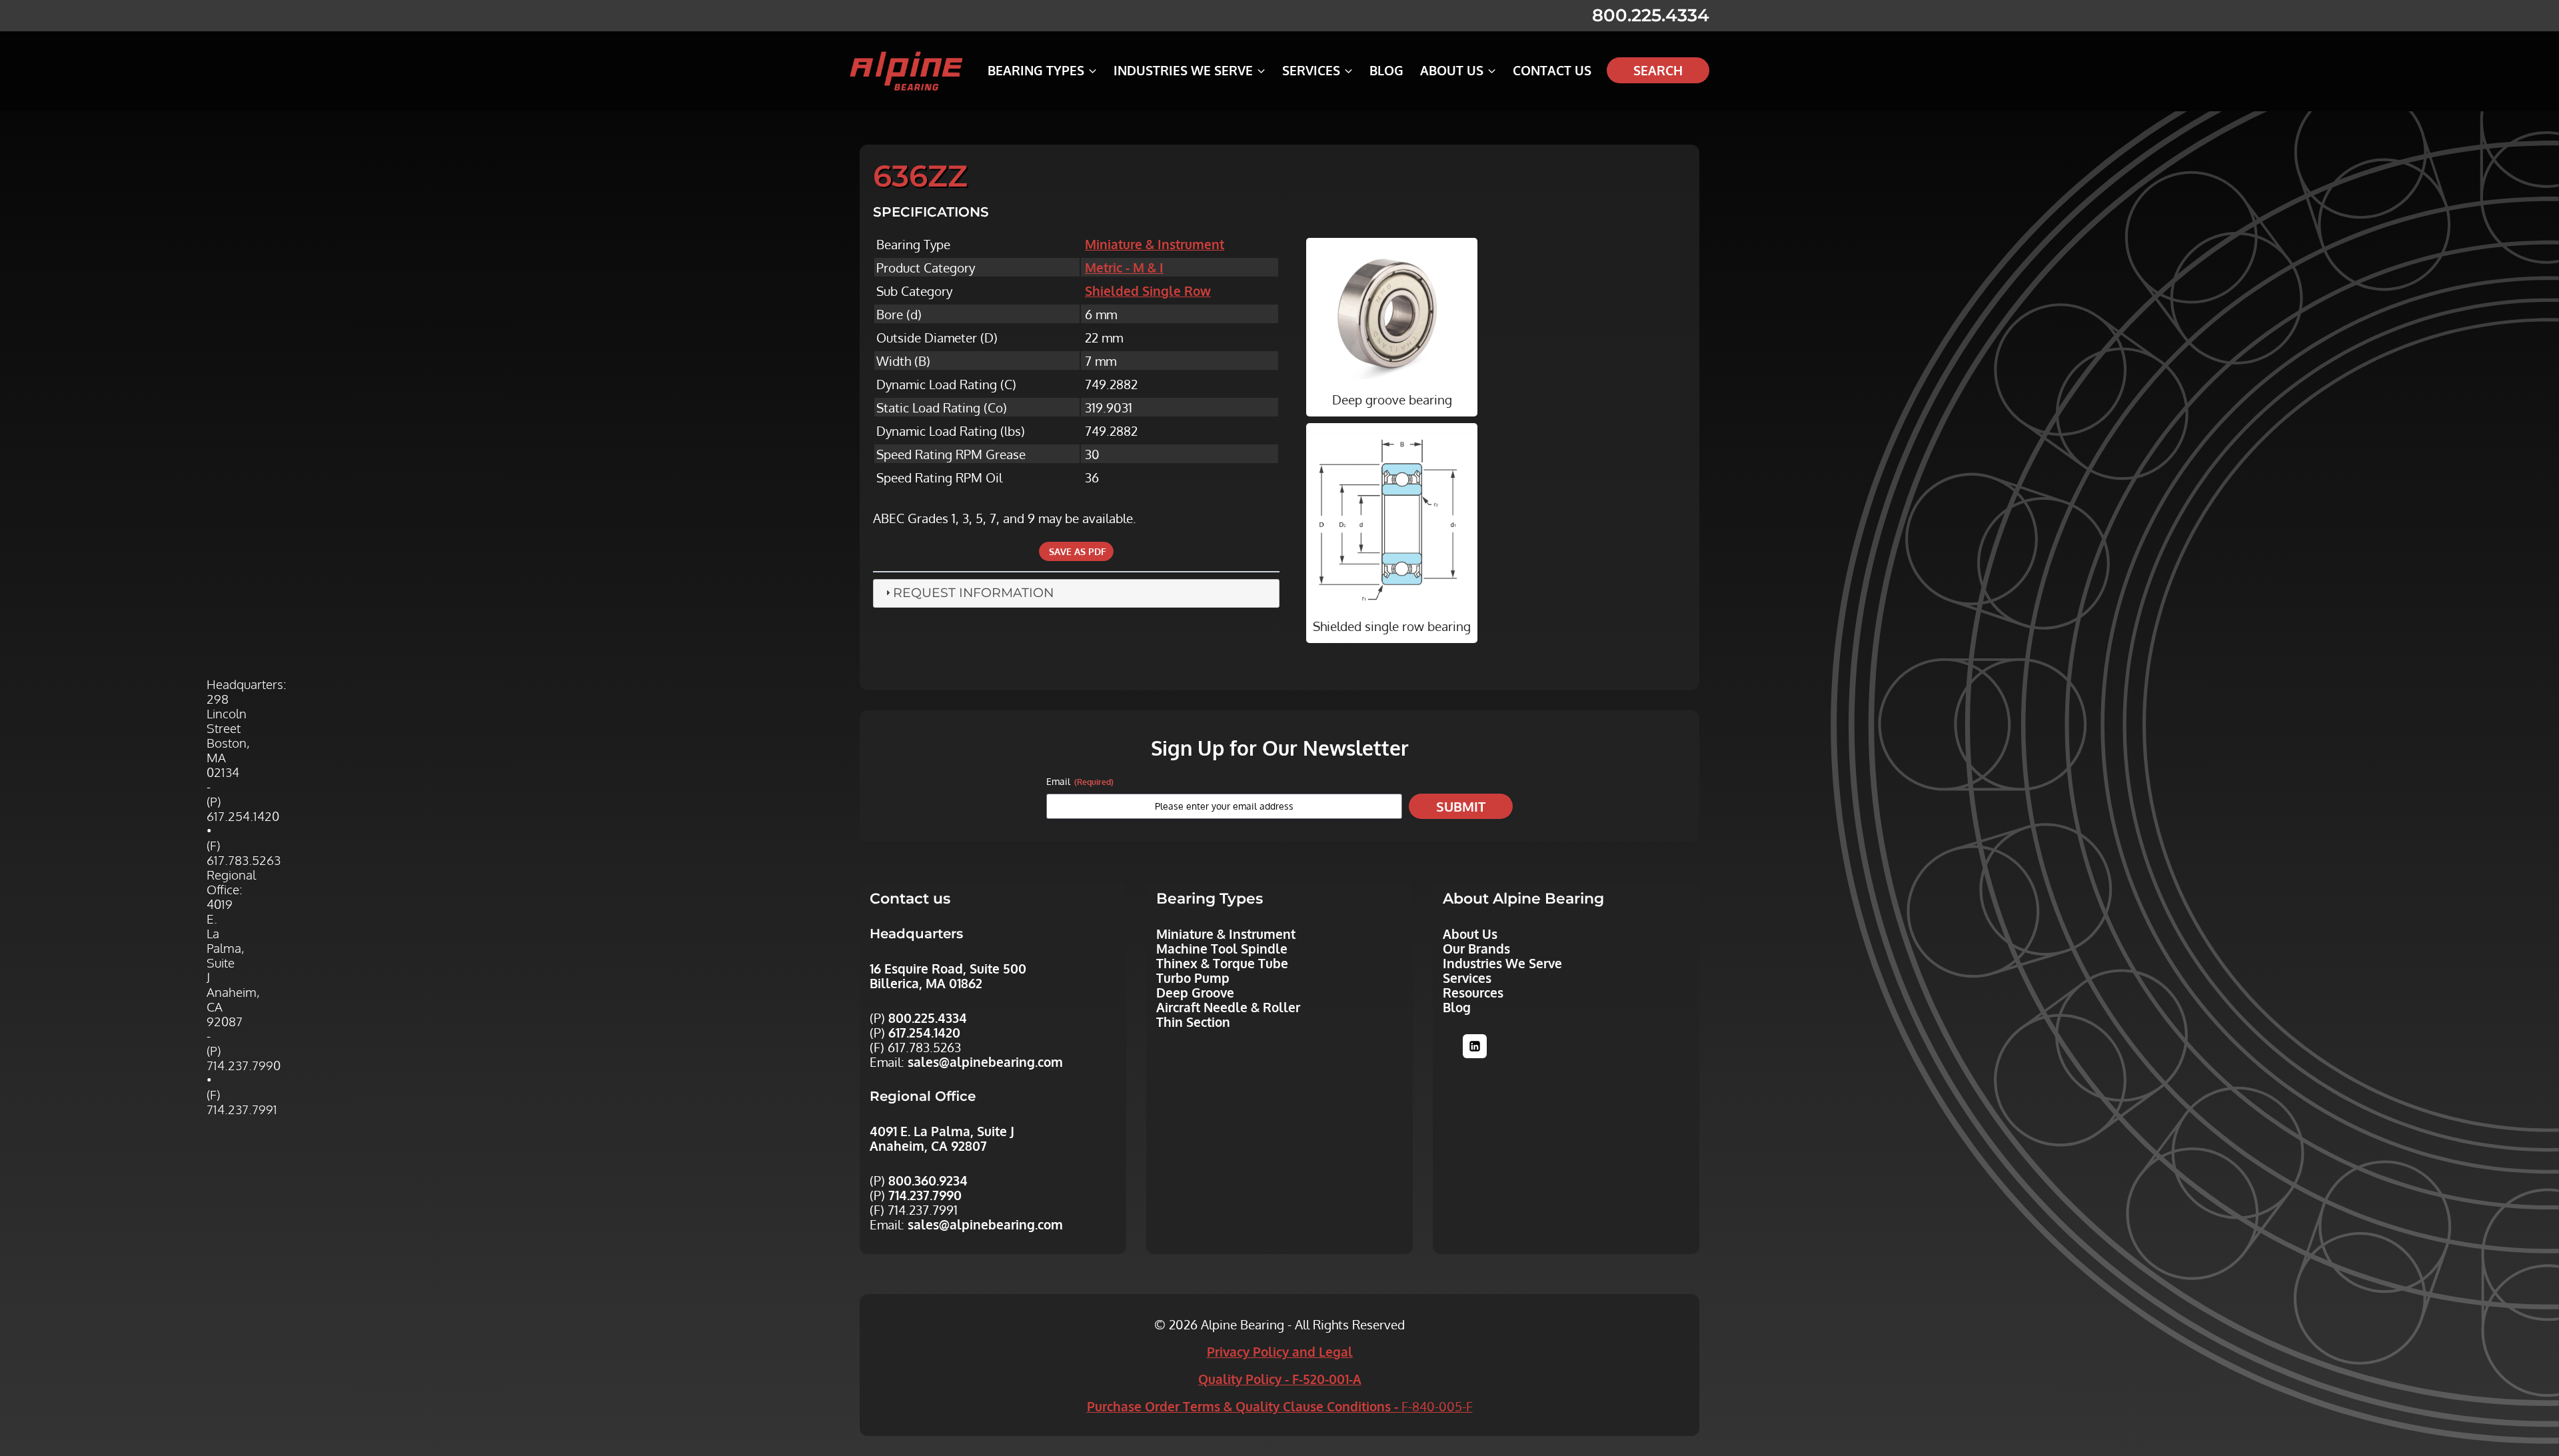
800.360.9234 (928, 1180)
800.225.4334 (1651, 15)
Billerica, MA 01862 (926, 983)
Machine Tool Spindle (1222, 948)
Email (1080, 781)
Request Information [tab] (973, 593)
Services (1467, 978)
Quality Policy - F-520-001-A (1280, 1379)
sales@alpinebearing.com (985, 1062)
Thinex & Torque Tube (1222, 963)
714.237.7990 (925, 1195)
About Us (1470, 934)
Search (1658, 70)
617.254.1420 (924, 1032)
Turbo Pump (1193, 978)
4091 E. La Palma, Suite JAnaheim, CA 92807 (942, 1138)
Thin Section (1193, 1022)
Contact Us (1552, 70)
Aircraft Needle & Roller (1228, 1007)
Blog (1386, 70)
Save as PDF (1076, 551)
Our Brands (1476, 948)
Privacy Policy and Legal (1280, 1351)
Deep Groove (1195, 992)
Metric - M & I (1124, 267)
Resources (1473, 992)
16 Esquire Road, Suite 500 (948, 968)
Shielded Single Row (1148, 291)
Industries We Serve (1502, 963)
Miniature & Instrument (1155, 244)
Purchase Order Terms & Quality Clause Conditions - (1280, 1406)
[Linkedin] (1475, 1046)
